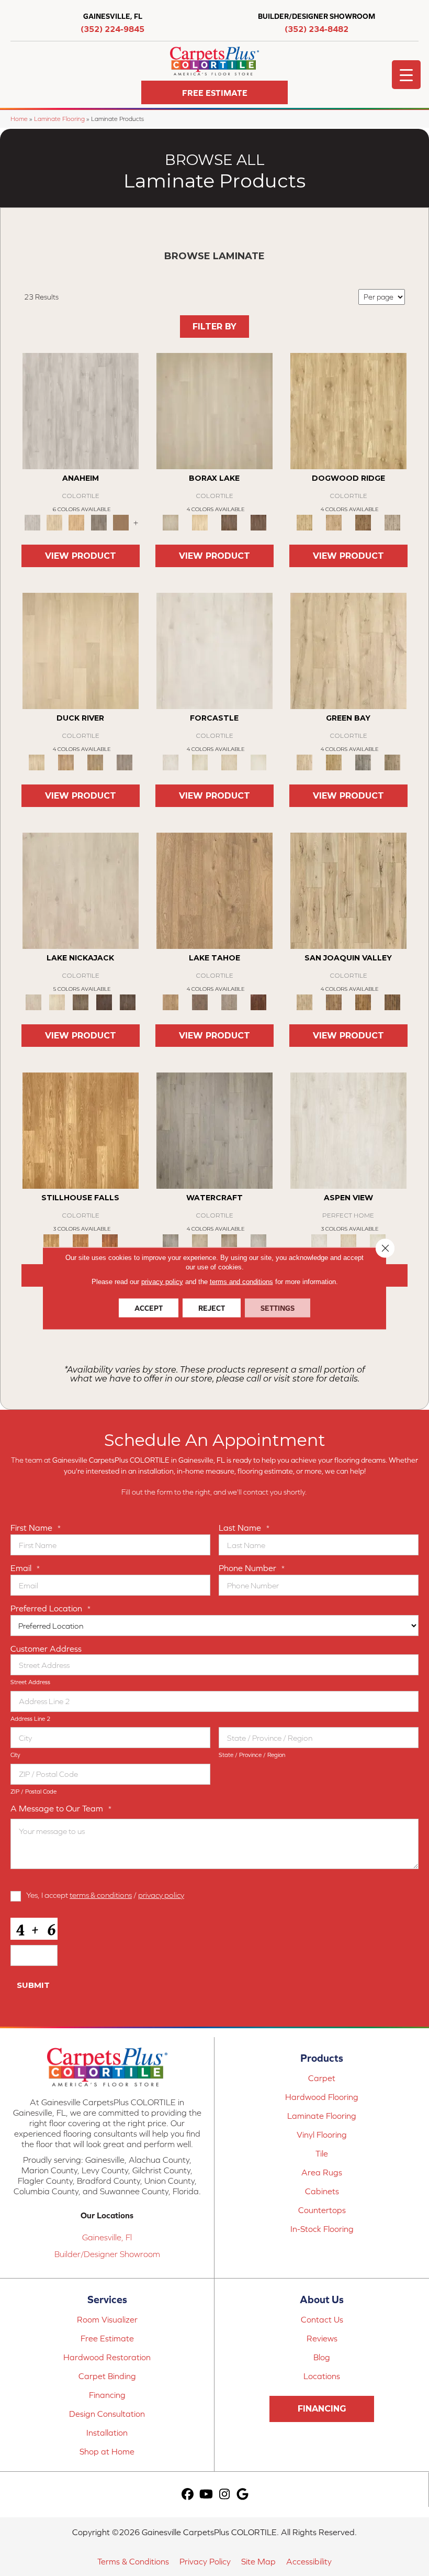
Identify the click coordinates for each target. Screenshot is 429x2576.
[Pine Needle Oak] (348, 1130)
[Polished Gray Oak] (392, 522)
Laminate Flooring (59, 119)
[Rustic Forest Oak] (128, 1002)
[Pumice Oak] (229, 762)
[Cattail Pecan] (363, 1002)
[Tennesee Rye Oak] (81, 1130)
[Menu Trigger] (406, 75)
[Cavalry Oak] (334, 762)
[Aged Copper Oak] (258, 1002)
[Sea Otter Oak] (258, 522)
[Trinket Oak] (392, 762)
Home (19, 119)
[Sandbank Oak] (214, 890)
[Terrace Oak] (200, 1241)
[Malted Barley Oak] (81, 1241)
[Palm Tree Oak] (200, 522)
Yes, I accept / (105, 1895)
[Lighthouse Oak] (76, 522)
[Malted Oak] (95, 762)
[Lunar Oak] (363, 762)
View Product (81, 556)
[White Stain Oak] (258, 762)
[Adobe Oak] (81, 410)
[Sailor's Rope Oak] (348, 410)
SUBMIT (33, 1985)
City (15, 1755)
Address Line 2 (30, 1719)
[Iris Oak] (57, 1002)
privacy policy (161, 1895)
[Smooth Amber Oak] (110, 1241)
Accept (149, 1308)
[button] (214, 92)
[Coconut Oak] (229, 522)
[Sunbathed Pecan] (334, 1002)
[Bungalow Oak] (200, 1002)
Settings (278, 1308)
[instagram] (225, 2495)
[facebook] (188, 2495)
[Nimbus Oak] (81, 890)
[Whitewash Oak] (258, 1241)
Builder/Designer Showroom (107, 2254)
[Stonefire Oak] (214, 1130)
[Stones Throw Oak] (125, 762)
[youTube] (206, 2495)
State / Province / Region (252, 1755)
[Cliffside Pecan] (392, 1002)
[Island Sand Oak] (214, 410)
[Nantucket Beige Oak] (334, 522)
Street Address (30, 1682)
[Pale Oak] (81, 650)
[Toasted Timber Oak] (66, 762)
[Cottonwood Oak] (80, 1002)
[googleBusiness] (243, 2495)
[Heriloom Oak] (214, 650)
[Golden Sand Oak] (54, 522)
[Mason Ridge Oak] (104, 1002)
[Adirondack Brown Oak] (121, 522)
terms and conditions (241, 1281)
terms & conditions (101, 1895)
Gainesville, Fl (107, 2237)
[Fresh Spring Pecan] (348, 890)
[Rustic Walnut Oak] (348, 1241)
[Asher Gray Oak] (229, 1002)
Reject (212, 1308)
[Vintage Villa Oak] (229, 1241)
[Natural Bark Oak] (363, 522)
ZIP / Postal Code (33, 1792)
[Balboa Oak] (99, 522)
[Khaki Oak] (200, 762)
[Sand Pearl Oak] (348, 650)
